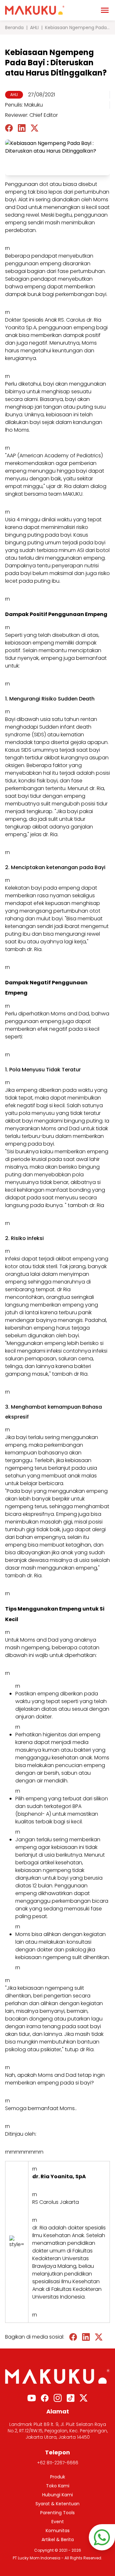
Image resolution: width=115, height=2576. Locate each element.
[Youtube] (32, 2398)
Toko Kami (58, 2486)
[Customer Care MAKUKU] (102, 2537)
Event (58, 2522)
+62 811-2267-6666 (58, 2463)
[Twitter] (84, 2398)
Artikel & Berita (58, 2540)
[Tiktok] (71, 2398)
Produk (58, 2477)
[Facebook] (45, 2398)
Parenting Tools (57, 2513)
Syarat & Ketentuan (57, 2504)
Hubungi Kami (57, 2495)
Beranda (14, 28)
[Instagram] (58, 2398)
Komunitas (58, 2531)
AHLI (34, 28)
